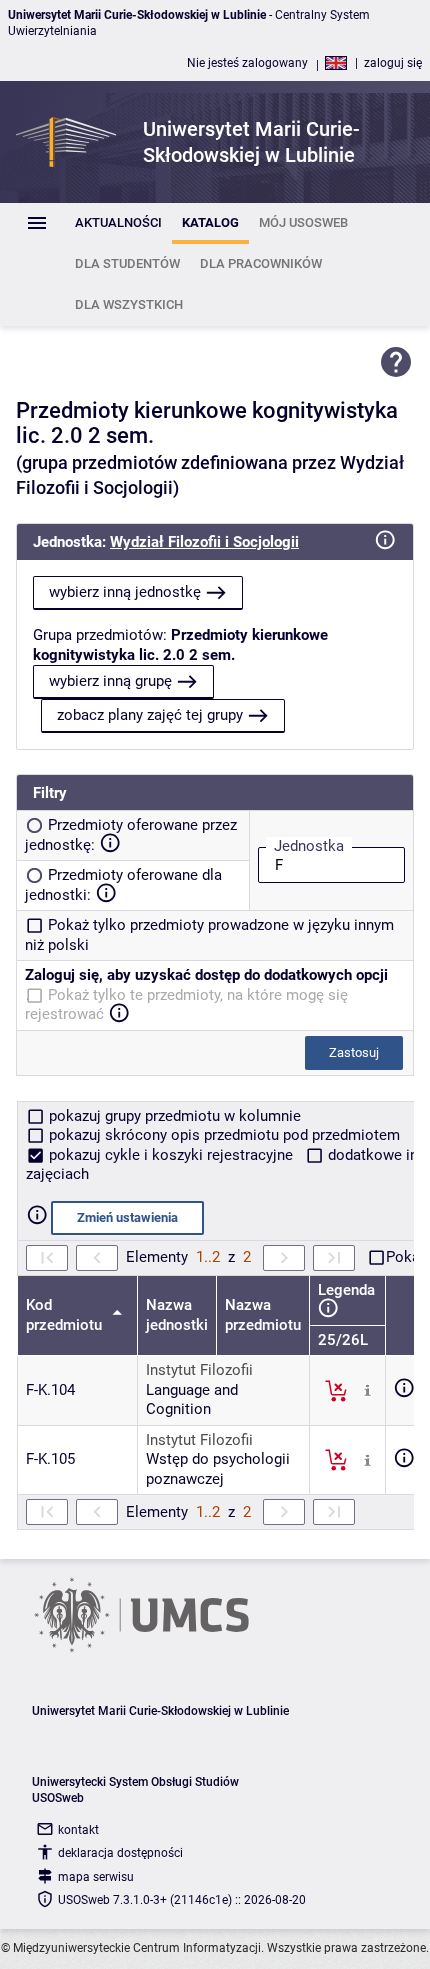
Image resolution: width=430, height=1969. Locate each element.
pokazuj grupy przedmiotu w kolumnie (173, 1116)
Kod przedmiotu (66, 1315)
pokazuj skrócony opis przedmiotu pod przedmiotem (222, 1135)
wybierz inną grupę (110, 681)
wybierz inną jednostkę (125, 592)
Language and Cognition (192, 1400)
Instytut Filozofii (199, 1370)
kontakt (78, 1830)
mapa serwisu (96, 1877)
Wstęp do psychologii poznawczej (218, 1469)
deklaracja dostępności (120, 1853)
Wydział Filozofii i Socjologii (204, 542)
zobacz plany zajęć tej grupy (150, 715)
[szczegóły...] (367, 1389)
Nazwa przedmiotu (263, 1315)
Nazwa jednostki (177, 1315)
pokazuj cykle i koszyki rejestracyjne (171, 1155)
